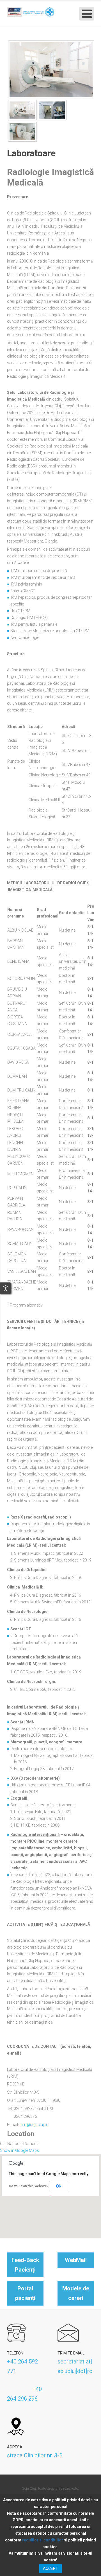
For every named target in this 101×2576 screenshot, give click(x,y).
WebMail (76, 2260)
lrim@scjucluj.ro (34, 2125)
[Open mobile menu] (87, 14)
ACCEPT (50, 2568)
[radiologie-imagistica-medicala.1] (51, 69)
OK (59, 2186)
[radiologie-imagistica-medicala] (22, 131)
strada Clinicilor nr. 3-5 (35, 2455)
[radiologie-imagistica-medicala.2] (52, 110)
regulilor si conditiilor (43, 2540)
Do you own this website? (29, 2186)
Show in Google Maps (19, 2150)
